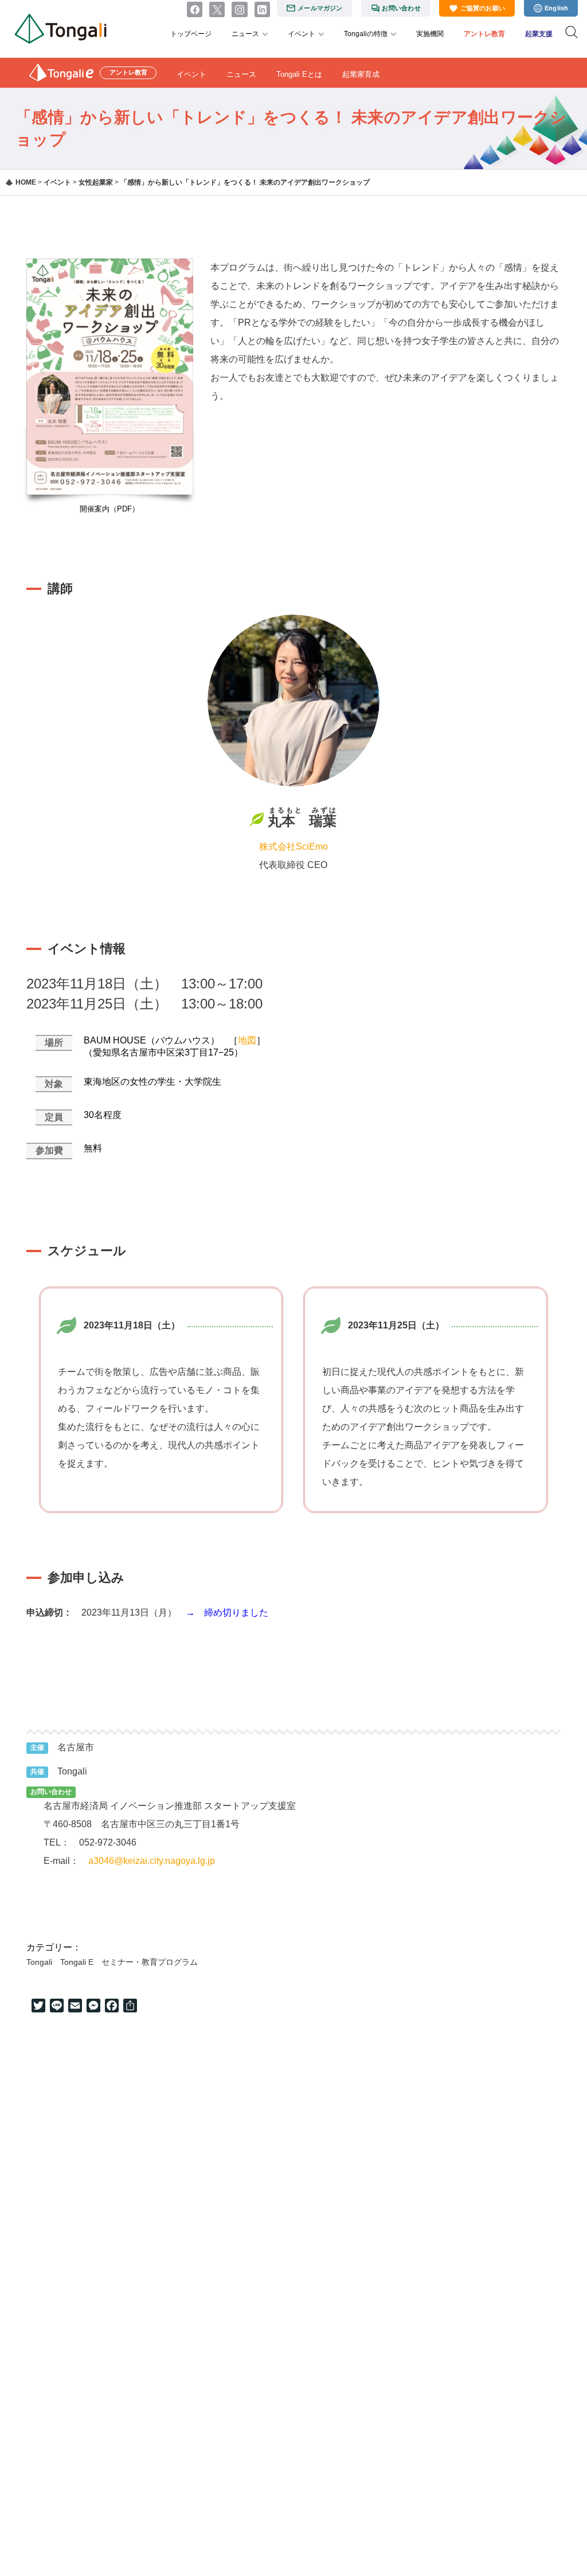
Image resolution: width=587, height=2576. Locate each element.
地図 (247, 1040)
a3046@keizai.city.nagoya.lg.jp (152, 1861)
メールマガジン (320, 8)
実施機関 (430, 34)
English (557, 8)
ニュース (245, 34)
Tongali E (77, 1962)
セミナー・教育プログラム (150, 1962)
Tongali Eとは (299, 74)
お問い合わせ (401, 8)
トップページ (191, 34)
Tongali (39, 1962)
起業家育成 (361, 74)
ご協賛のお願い (483, 8)
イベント (302, 34)
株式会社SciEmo (293, 847)
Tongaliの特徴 (366, 34)
